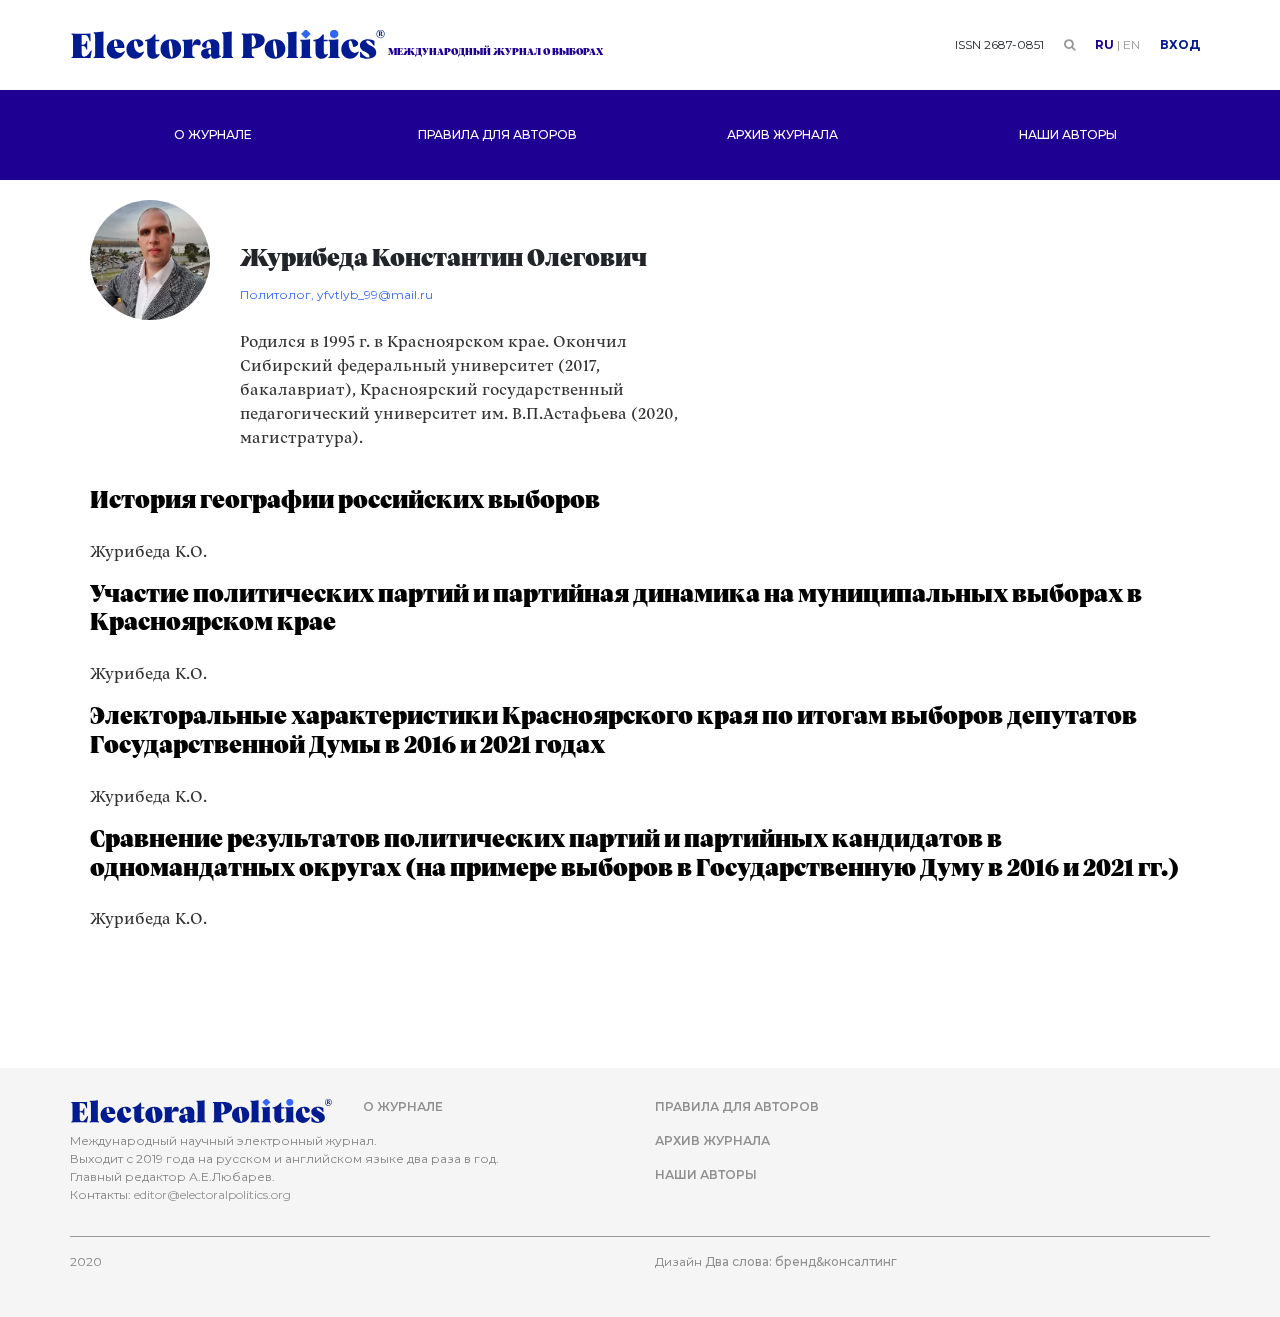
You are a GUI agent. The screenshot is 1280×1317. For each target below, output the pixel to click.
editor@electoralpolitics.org (212, 1194)
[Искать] (1069, 44)
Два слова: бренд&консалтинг (801, 1261)
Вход (1180, 44)
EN (1131, 44)
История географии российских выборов (345, 501)
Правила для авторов (497, 134)
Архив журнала (782, 134)
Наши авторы (1068, 134)
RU (1104, 44)
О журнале (213, 134)
